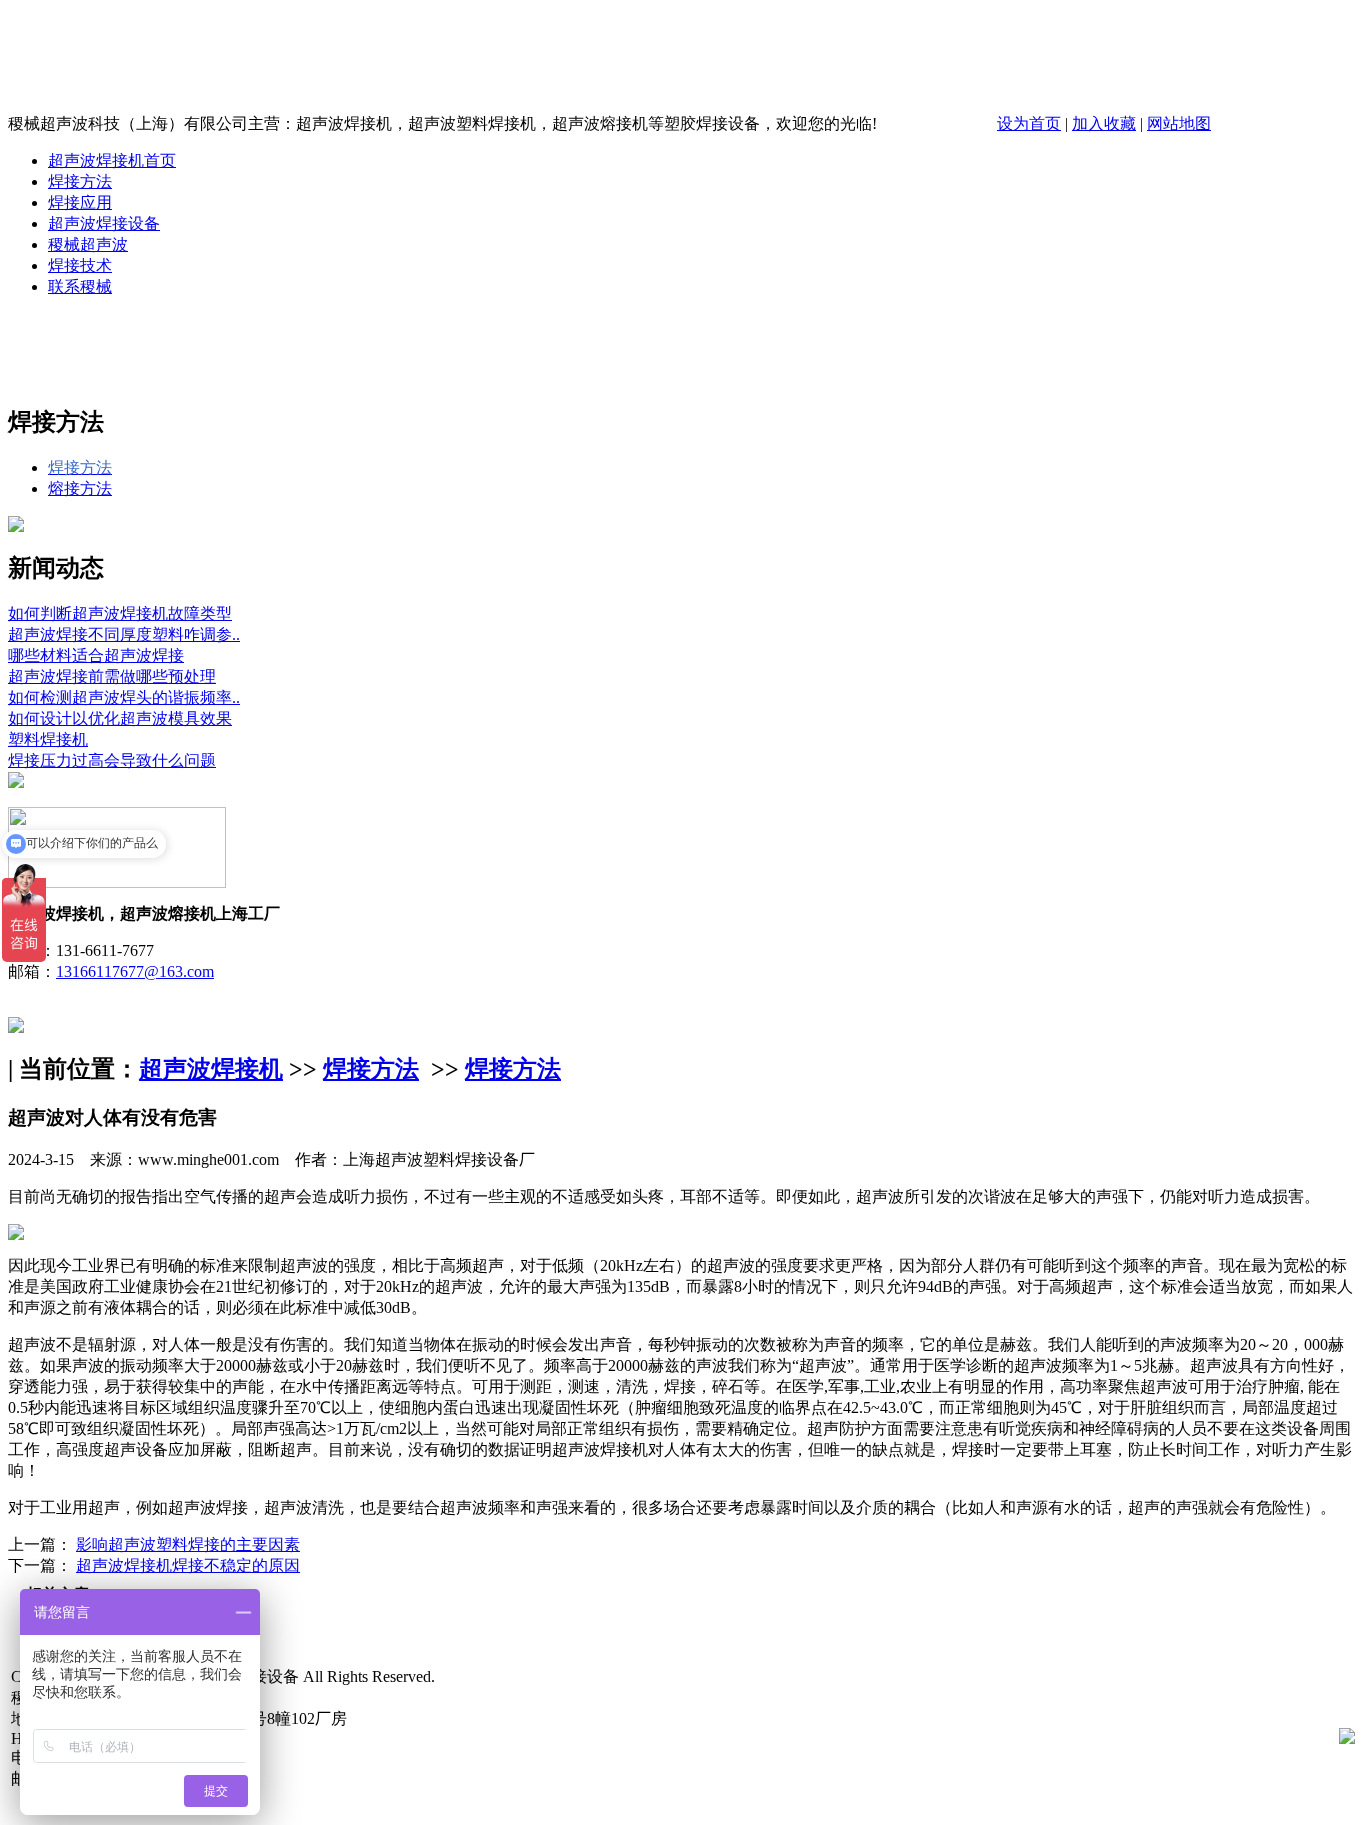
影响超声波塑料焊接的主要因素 (188, 1544)
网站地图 (1179, 123)
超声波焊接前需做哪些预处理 (112, 676)
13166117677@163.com (135, 971)
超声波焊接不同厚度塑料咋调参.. (124, 634)
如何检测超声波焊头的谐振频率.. (124, 697)
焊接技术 (80, 265)
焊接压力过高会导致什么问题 (112, 760)
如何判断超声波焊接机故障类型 (120, 613)
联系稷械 (80, 286)
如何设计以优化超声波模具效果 (120, 718)
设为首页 (1029, 123)
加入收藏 (1104, 123)
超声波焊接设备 (104, 223)
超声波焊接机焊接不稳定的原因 (188, 1565)
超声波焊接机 (211, 1069)
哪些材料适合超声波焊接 (96, 655)
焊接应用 (80, 202)
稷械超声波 (88, 244)
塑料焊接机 (48, 739)
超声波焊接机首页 (112, 160)
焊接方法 (80, 181)
